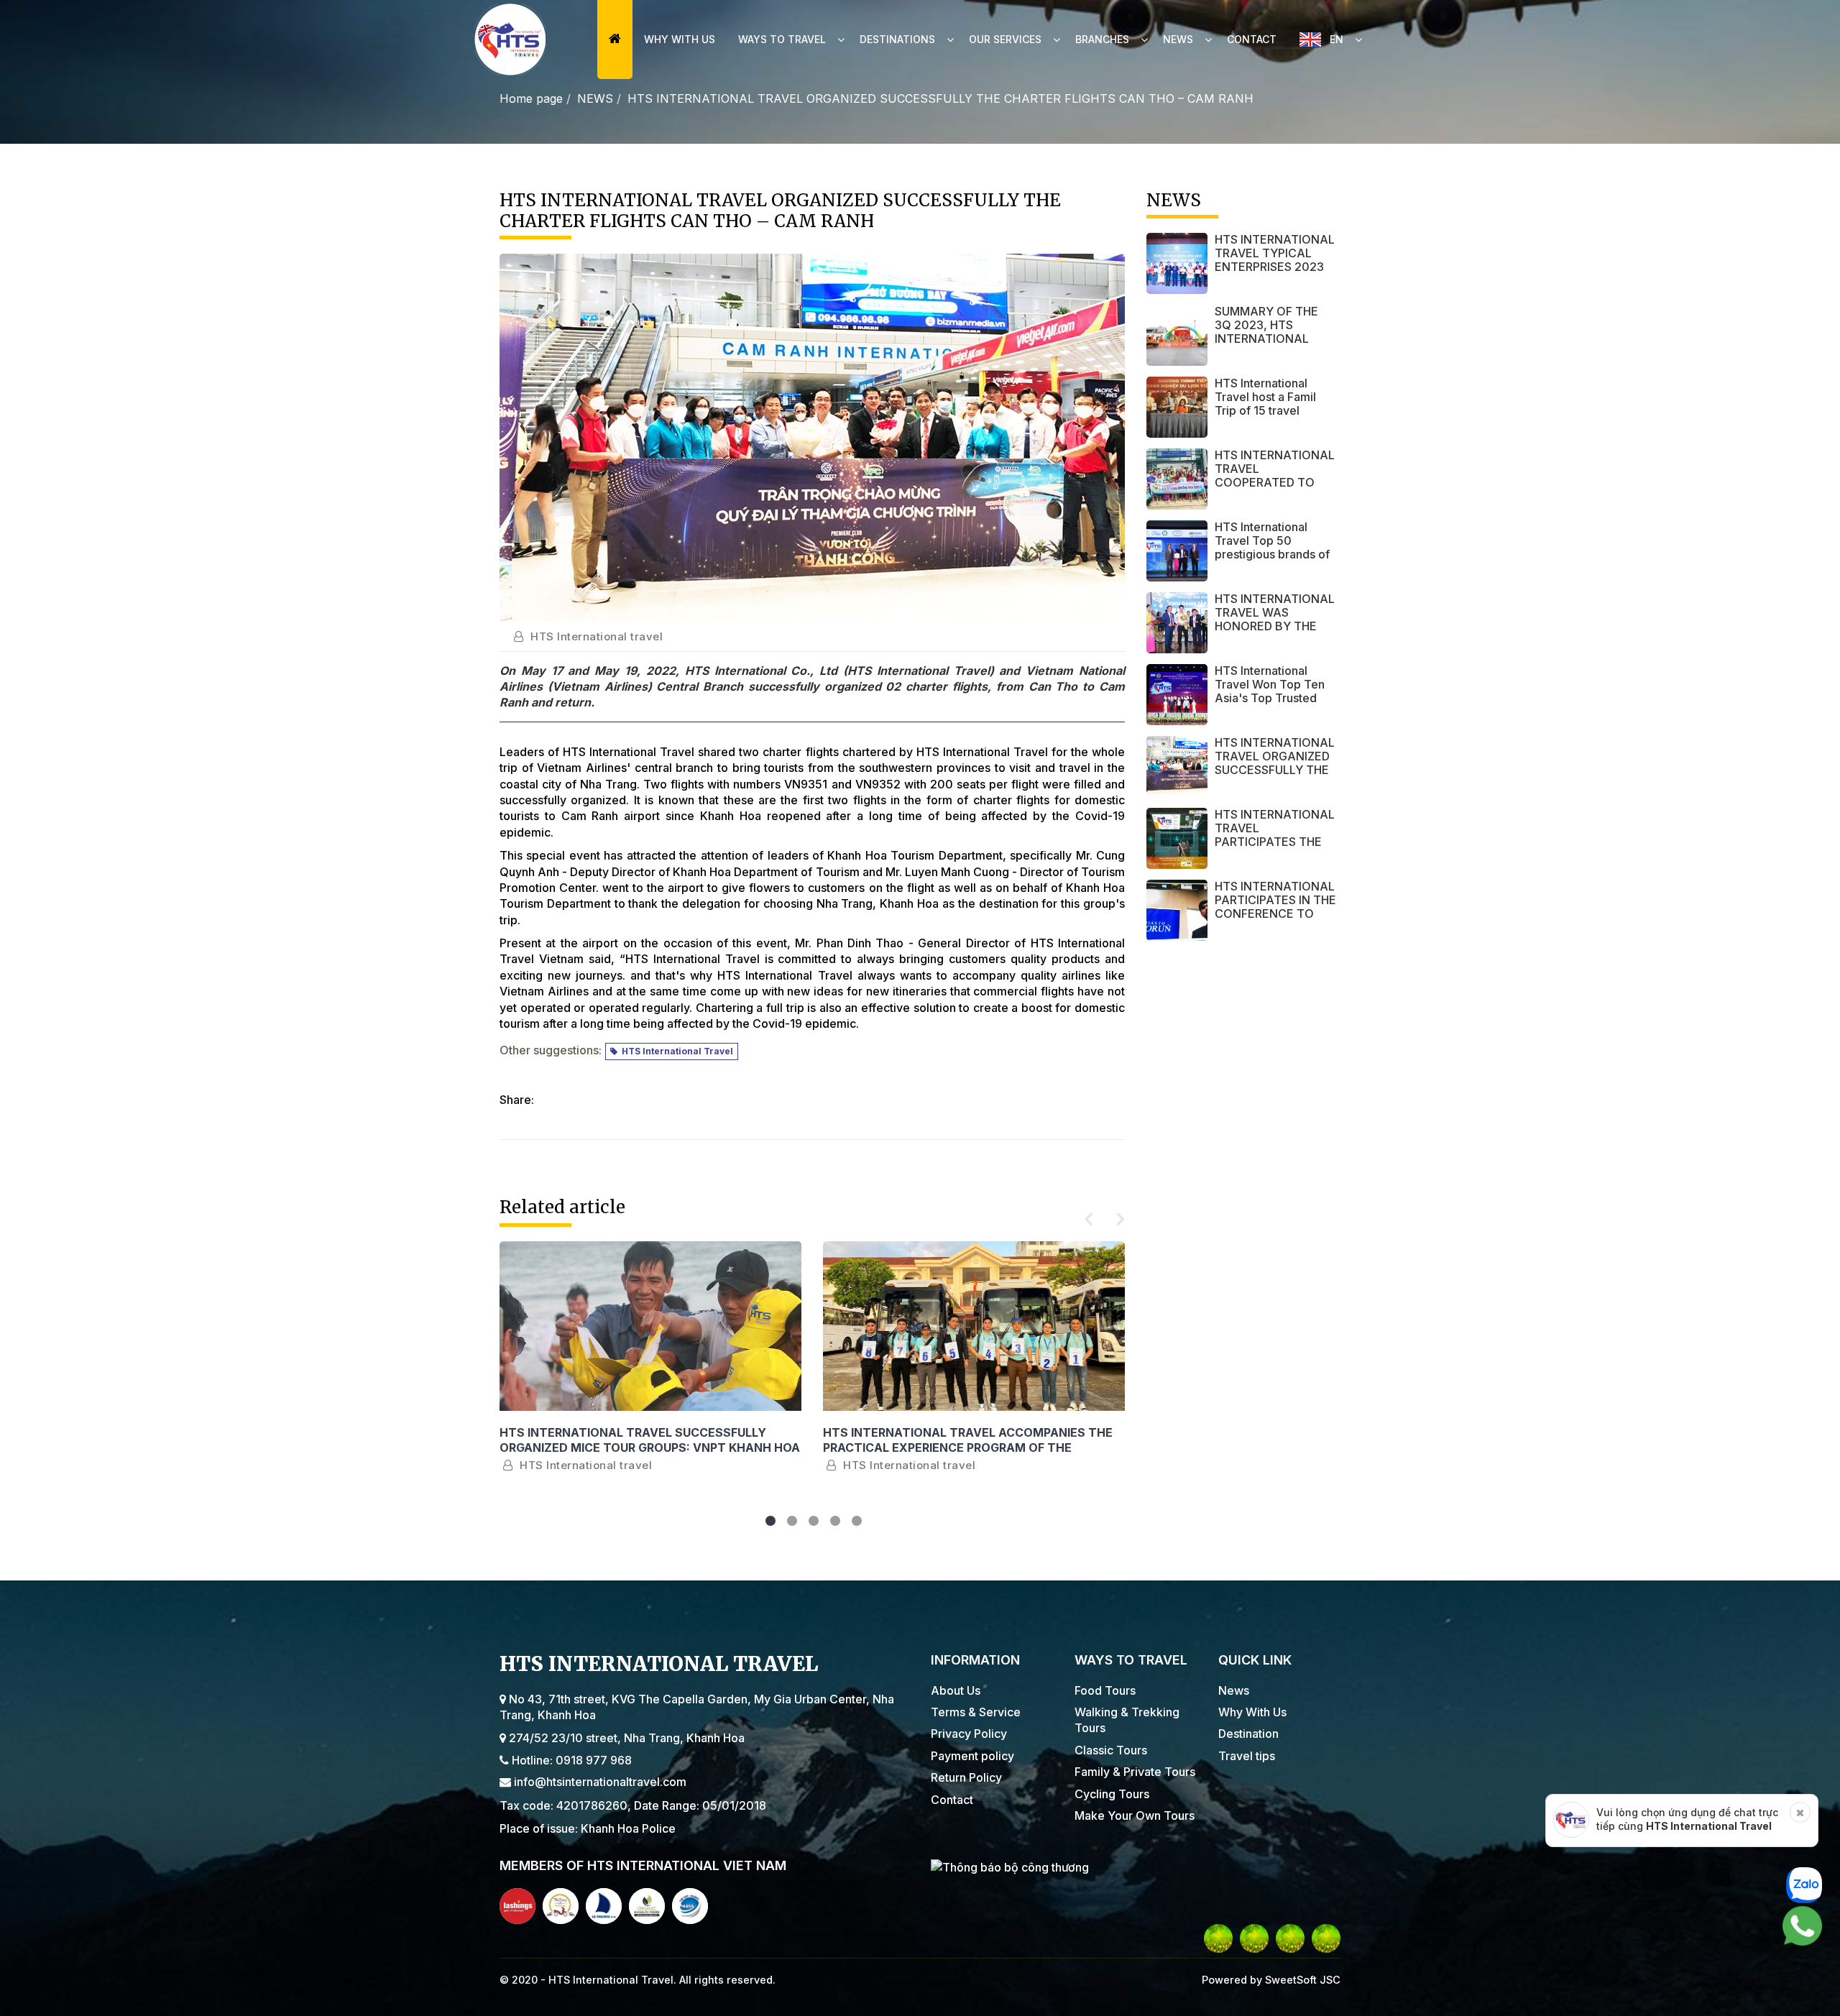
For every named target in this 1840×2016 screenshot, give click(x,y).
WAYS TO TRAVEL (782, 39)
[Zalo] (1326, 1938)
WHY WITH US (680, 39)
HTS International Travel (675, 1051)
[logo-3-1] (604, 1906)
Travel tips (1247, 1756)
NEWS (595, 98)
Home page (531, 98)
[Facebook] (1218, 1938)
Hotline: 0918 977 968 (570, 1760)
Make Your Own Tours (1135, 1815)
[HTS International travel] (510, 40)
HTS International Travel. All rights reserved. (662, 1980)
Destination (1248, 1734)
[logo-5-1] (690, 1906)
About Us (956, 1690)
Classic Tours (1111, 1750)
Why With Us (1252, 1712)
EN (1337, 39)
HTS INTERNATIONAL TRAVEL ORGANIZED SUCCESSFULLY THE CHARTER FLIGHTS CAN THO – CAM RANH (940, 98)
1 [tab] (769, 1523)
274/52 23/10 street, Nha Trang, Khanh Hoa (625, 1738)
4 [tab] (834, 1523)
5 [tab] (855, 1523)
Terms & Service (976, 1712)
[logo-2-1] (561, 1906)
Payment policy (972, 1756)
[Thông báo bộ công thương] (1136, 1867)
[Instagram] (1290, 1938)
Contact (1252, 39)
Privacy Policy (969, 1734)
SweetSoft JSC (1301, 1980)
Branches (1102, 39)
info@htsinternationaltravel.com (599, 1782)
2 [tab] (791, 1523)
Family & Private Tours (1135, 1772)
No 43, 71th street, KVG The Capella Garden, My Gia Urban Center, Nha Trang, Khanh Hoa (697, 1707)
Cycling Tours (1112, 1794)
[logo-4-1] (647, 1906)
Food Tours (1105, 1690)
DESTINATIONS (897, 39)
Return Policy (966, 1777)
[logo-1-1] (517, 1906)
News (1178, 39)
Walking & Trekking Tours (1127, 1720)
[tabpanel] (650, 1375)
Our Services (1005, 39)
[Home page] (615, 40)
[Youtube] (1254, 1938)
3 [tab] (812, 1523)
